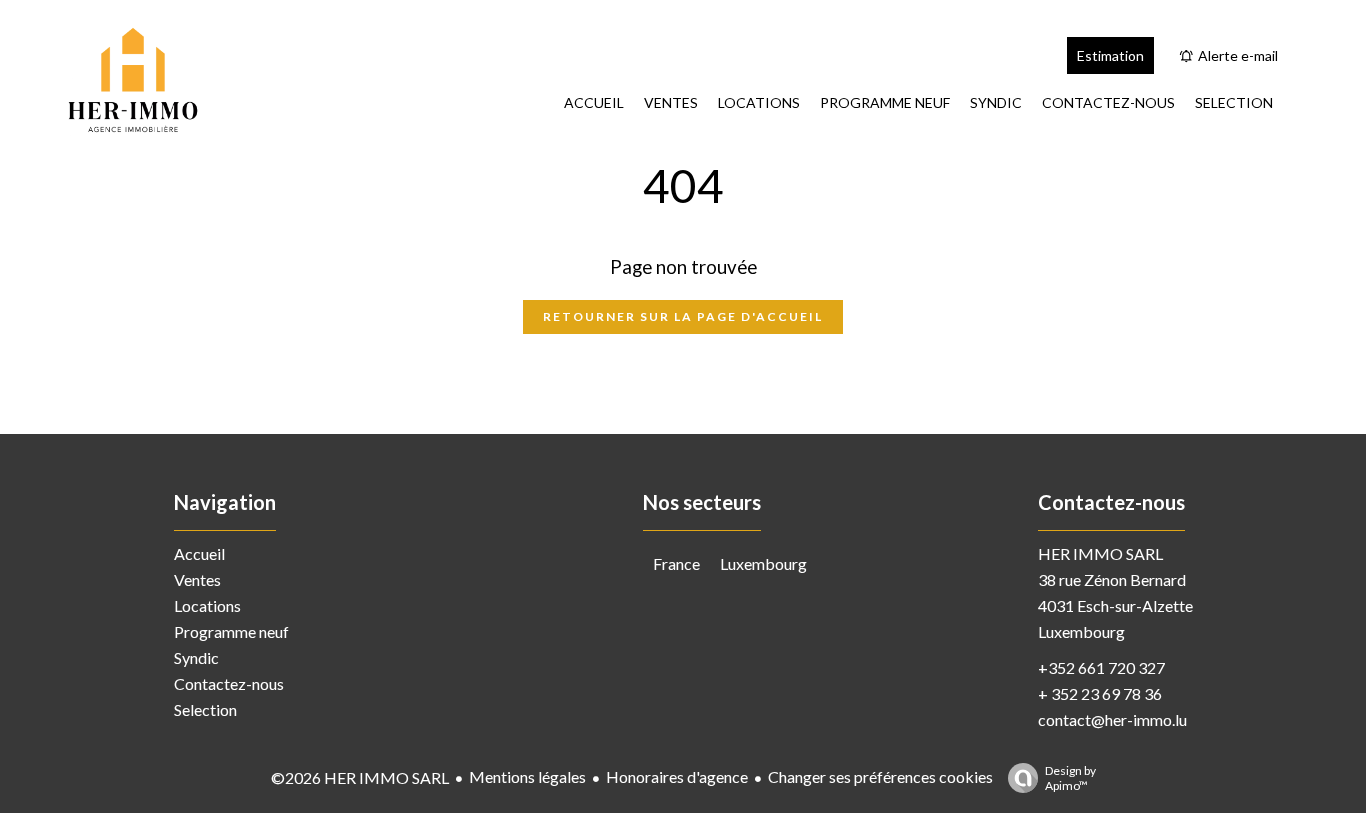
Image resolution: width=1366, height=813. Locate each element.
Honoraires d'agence (677, 776)
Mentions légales (527, 776)
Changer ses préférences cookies (880, 776)
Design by (1070, 778)
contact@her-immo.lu (1112, 719)
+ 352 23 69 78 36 (1100, 693)
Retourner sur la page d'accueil (683, 316)
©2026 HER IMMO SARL (360, 777)
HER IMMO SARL (1100, 553)
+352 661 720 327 (1101, 667)
